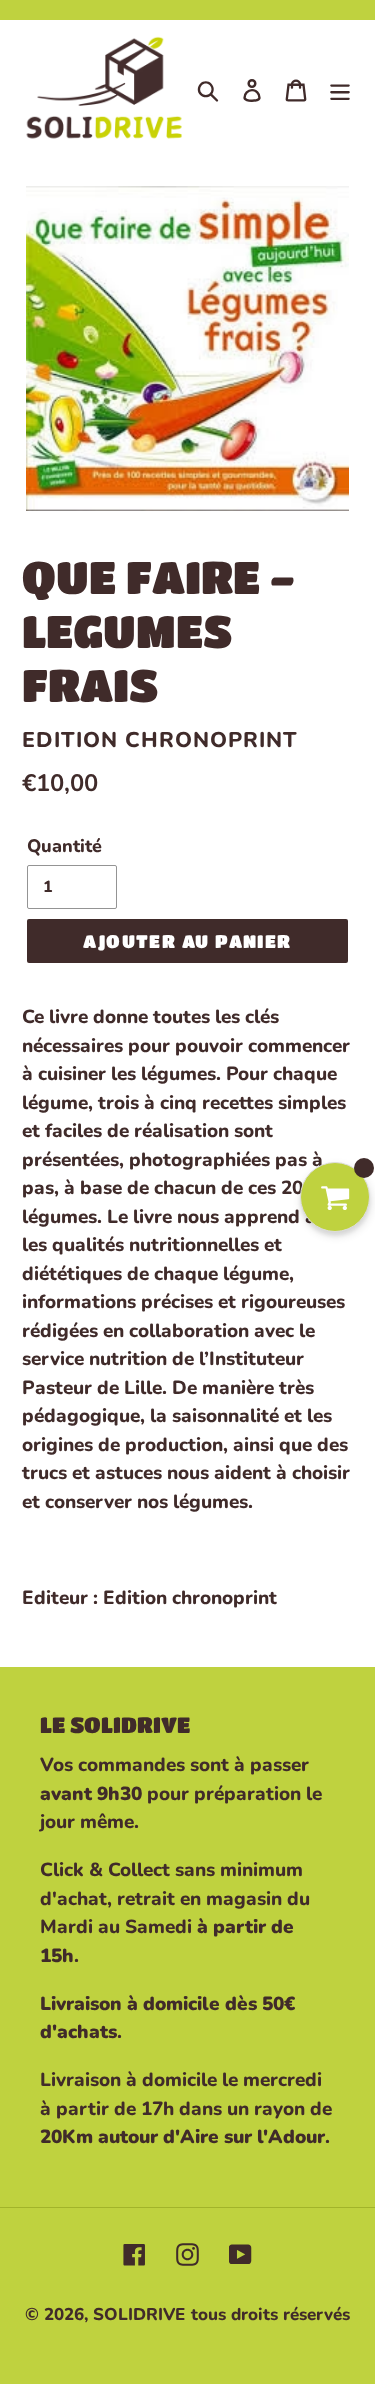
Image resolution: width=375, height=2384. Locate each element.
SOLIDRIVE (139, 2314)
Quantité (64, 846)
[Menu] (340, 90)
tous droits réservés (270, 2314)
